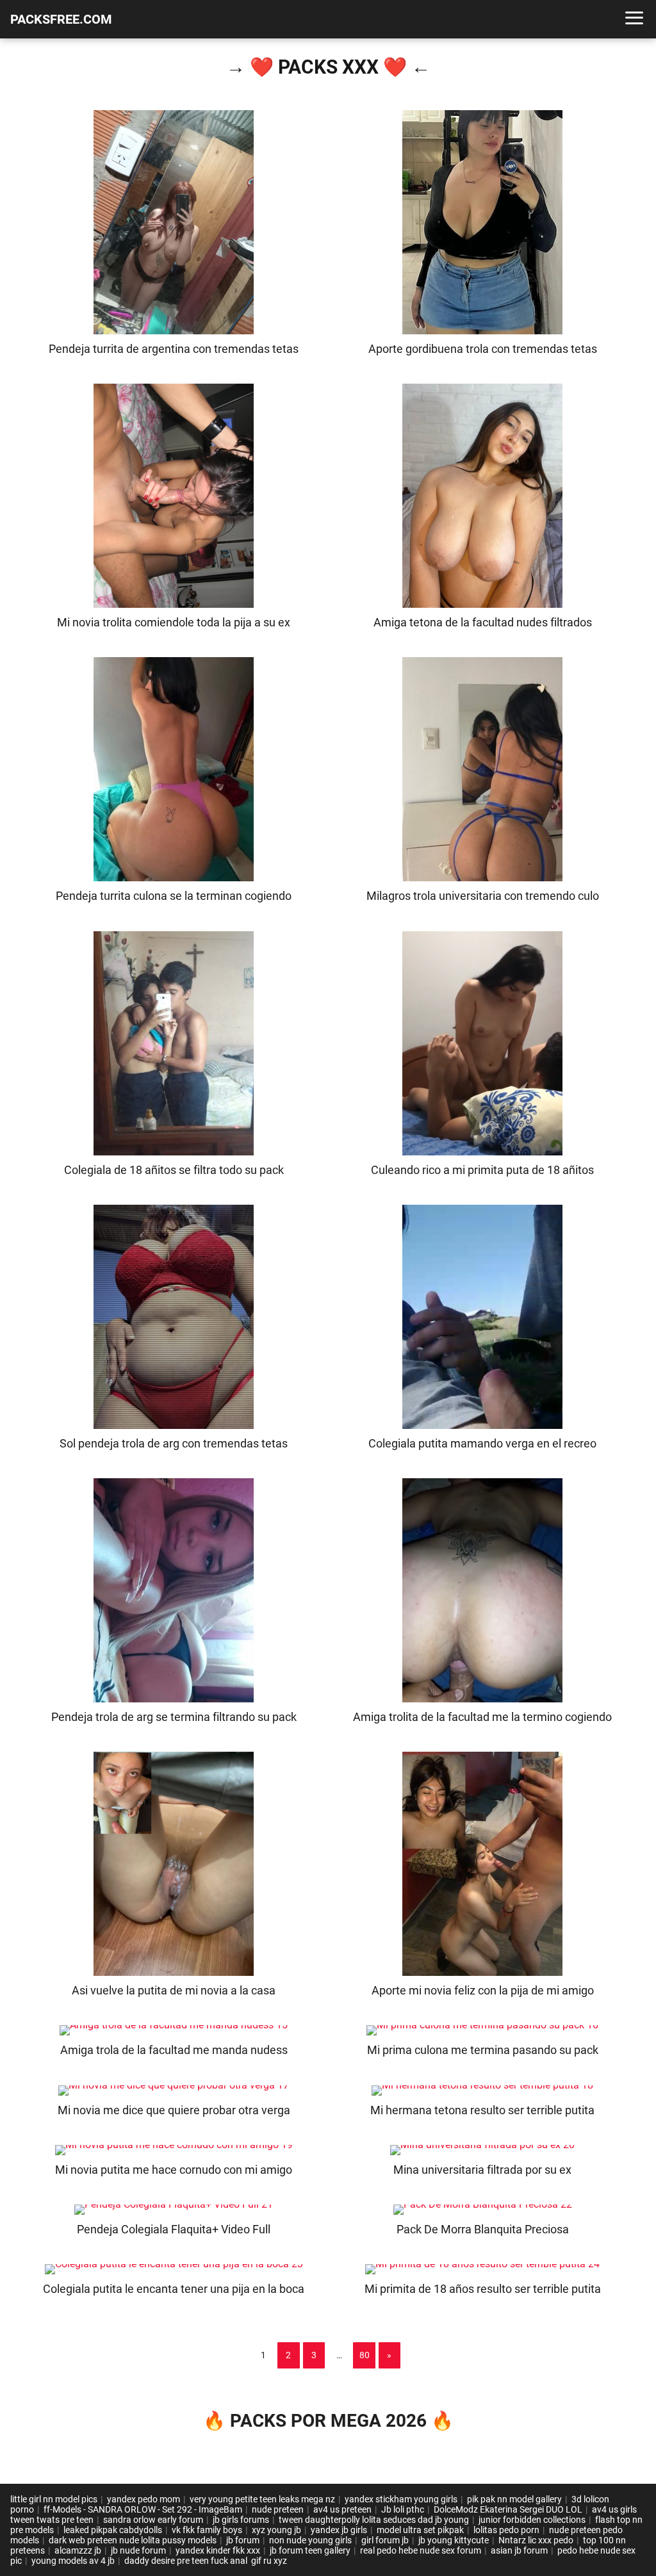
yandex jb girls (339, 2530)
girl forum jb (385, 2540)
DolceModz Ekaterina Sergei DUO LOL (508, 2509)
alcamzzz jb (78, 2550)
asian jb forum (519, 2550)
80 (365, 2355)
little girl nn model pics (54, 2499)
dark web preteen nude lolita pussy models (133, 2540)
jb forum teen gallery (310, 2550)
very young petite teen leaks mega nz (262, 2499)
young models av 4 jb (73, 2561)
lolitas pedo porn (506, 2530)
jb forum (243, 2540)
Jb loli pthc (403, 2509)
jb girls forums (241, 2520)
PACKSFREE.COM (61, 19)
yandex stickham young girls (401, 2499)
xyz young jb (276, 2530)
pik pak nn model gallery (514, 2499)
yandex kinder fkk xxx (218, 2550)
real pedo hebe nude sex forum (421, 2550)
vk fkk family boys (207, 2530)
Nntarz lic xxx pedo (536, 2540)
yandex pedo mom (143, 2499)
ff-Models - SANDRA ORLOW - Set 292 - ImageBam (143, 2509)
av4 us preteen (342, 2509)
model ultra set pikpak (420, 2530)
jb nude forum (138, 2550)
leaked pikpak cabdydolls (113, 2530)
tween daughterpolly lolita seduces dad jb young (374, 2520)
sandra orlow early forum (153, 2520)
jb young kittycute (454, 2540)
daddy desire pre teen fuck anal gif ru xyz (206, 2561)
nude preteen (278, 2509)
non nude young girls (310, 2540)
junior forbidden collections (532, 2520)
